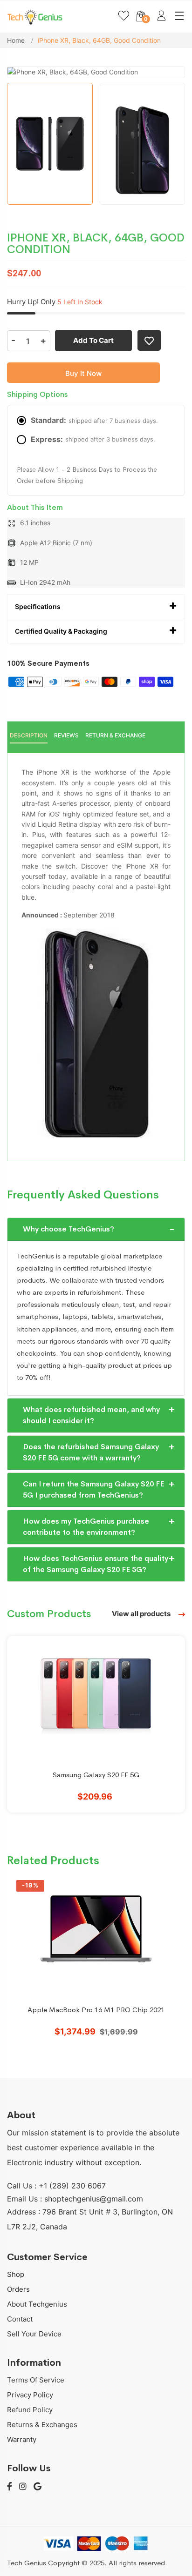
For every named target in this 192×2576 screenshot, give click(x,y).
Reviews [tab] (66, 735)
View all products (142, 1614)
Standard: (94, 420)
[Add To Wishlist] (149, 340)
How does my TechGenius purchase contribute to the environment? (86, 1527)
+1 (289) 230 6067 (72, 2186)
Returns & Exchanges (42, 2425)
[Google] (38, 2487)
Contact (20, 2319)
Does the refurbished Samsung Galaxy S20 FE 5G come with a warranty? (91, 1452)
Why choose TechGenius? (69, 1229)
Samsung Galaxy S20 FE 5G (96, 1775)
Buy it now (83, 373)
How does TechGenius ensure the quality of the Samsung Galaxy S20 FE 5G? (96, 1564)
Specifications (38, 606)
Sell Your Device (34, 2334)
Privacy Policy (30, 2395)
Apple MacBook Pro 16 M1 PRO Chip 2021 (96, 2010)
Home (17, 40)
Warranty (22, 2439)
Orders (18, 2289)
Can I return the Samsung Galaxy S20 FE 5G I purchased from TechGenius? (93, 1489)
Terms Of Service (36, 2380)
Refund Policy (30, 2410)
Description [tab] (29, 735)
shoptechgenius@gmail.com (94, 2199)
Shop (16, 2274)
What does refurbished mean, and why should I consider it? (91, 1415)
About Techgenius (37, 2304)
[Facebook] (10, 2487)
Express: (93, 439)
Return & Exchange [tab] (115, 735)
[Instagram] (23, 2487)
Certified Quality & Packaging (61, 631)
